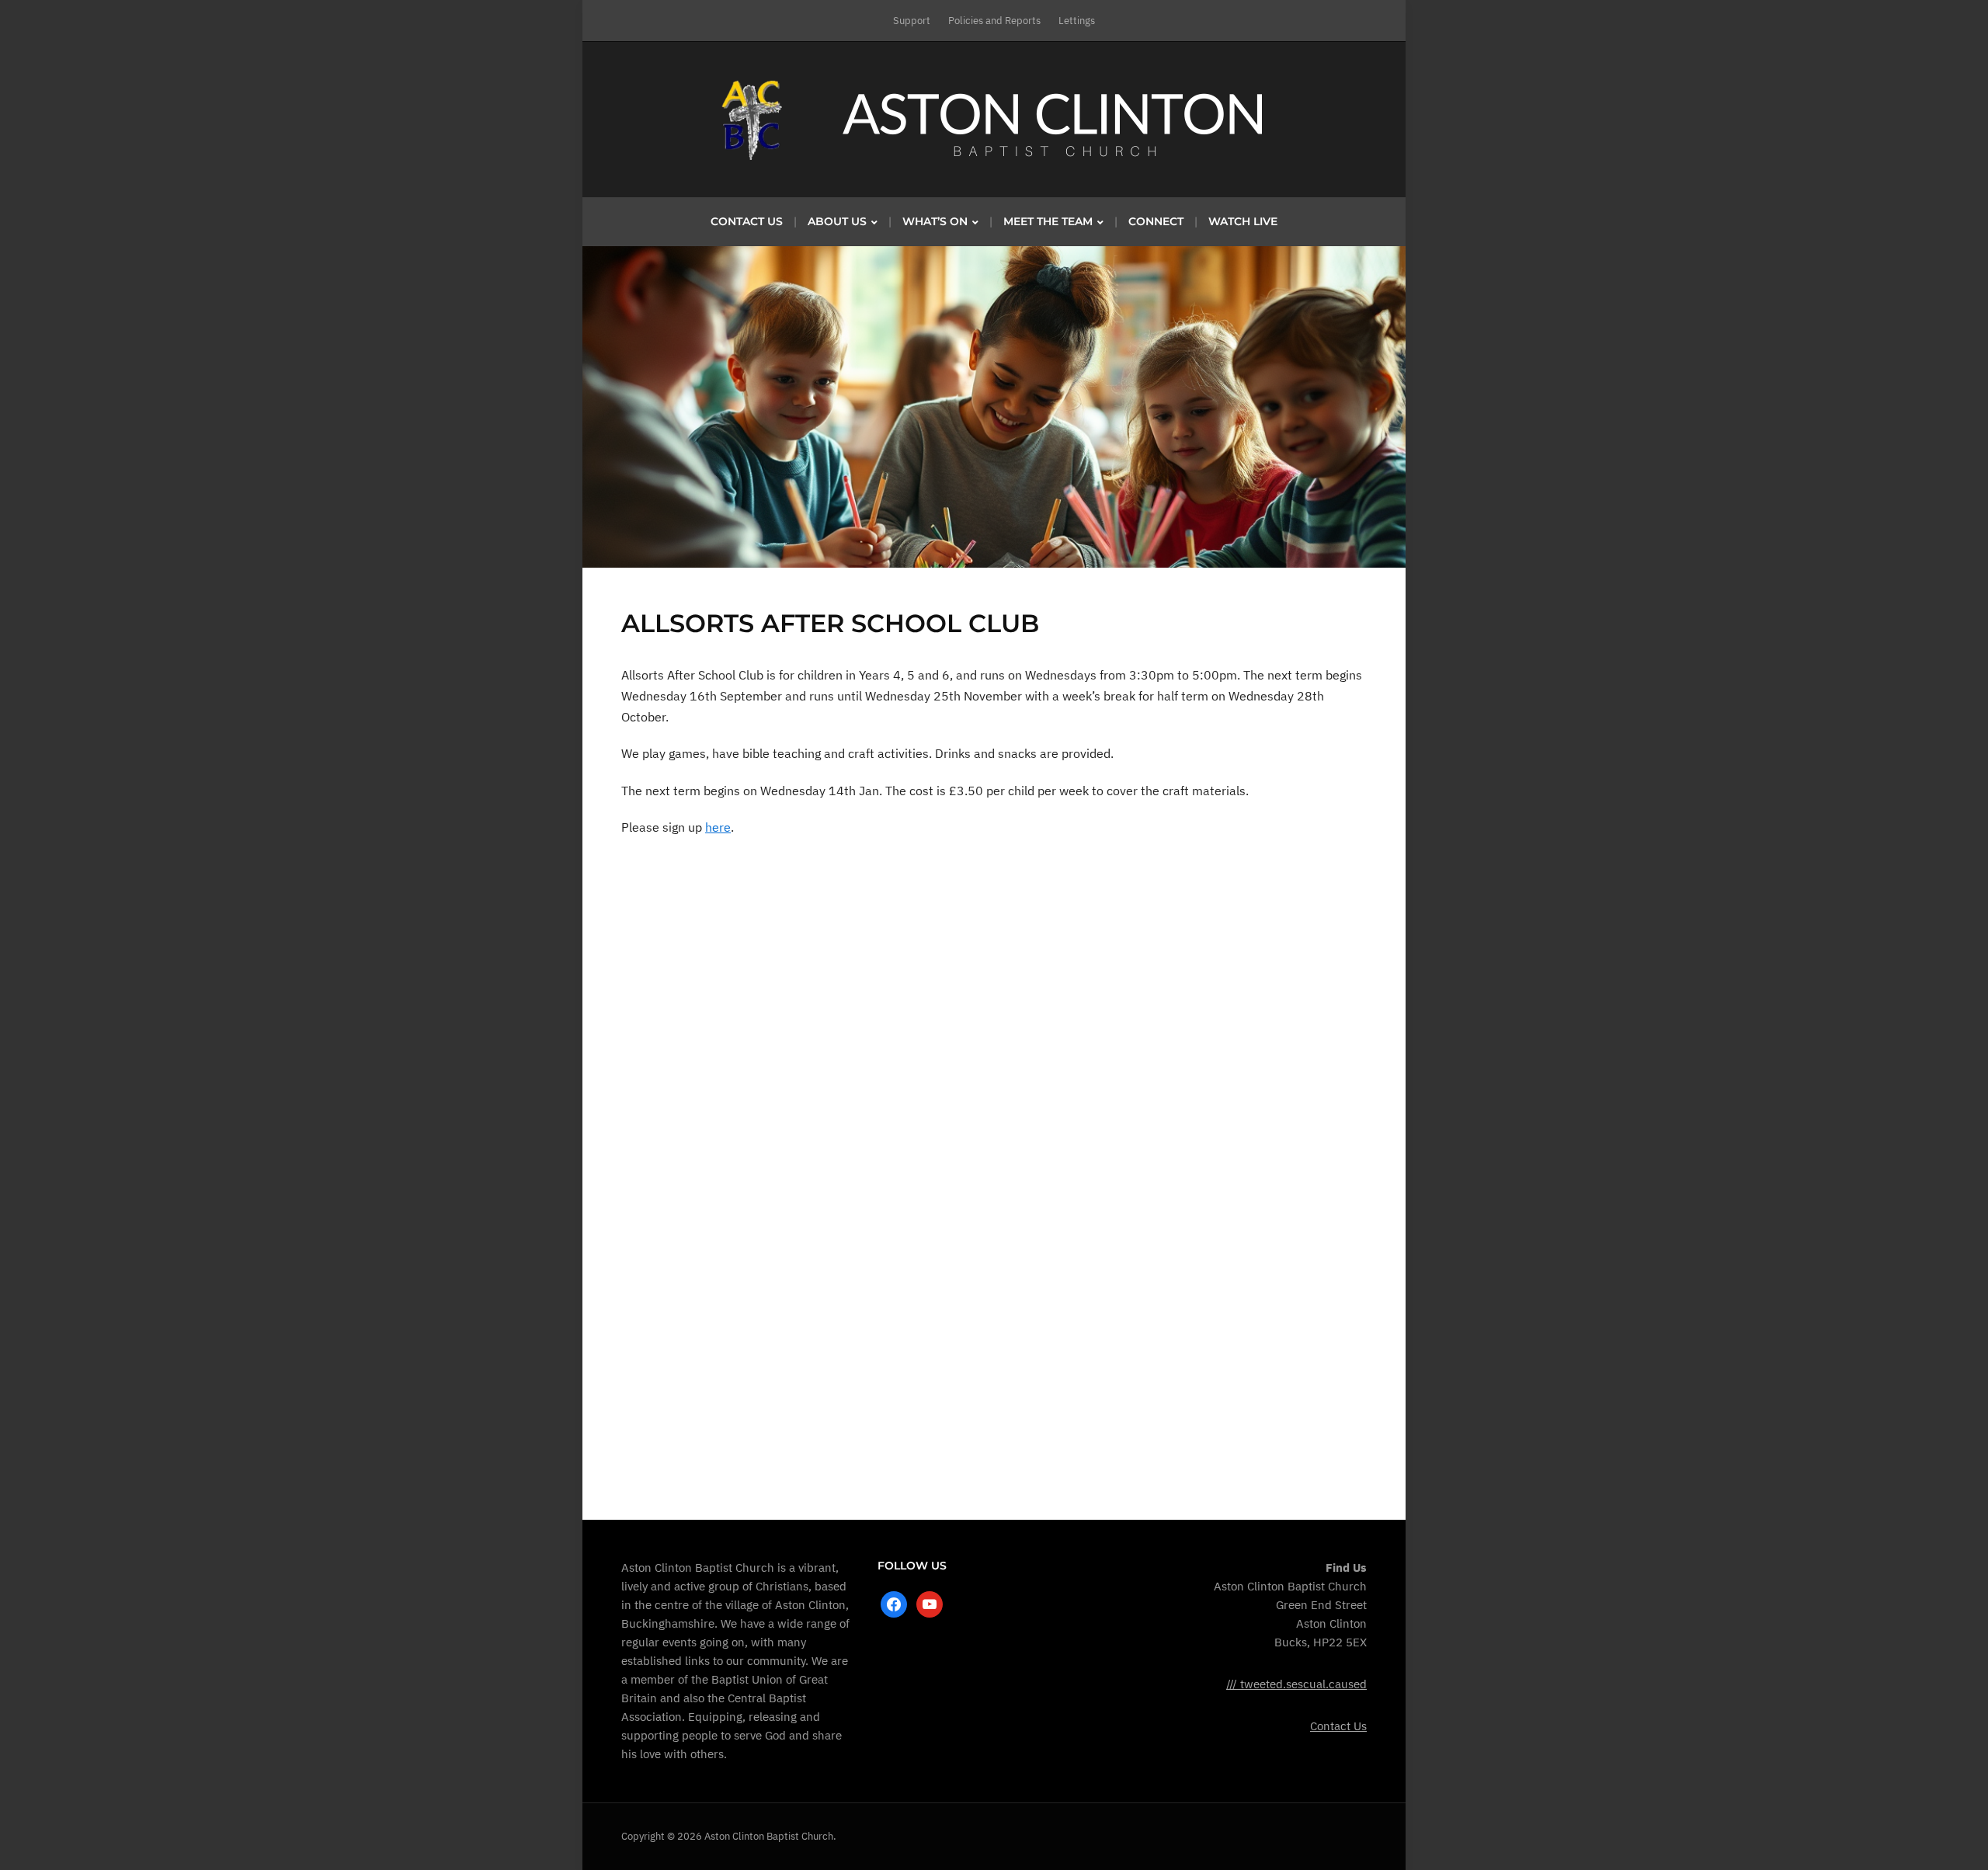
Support (912, 21)
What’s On (935, 221)
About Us (837, 221)
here (718, 827)
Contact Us (747, 221)
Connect (1156, 221)
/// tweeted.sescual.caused (1296, 1684)
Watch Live (1243, 221)
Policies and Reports (994, 21)
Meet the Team (1048, 221)
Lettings (1077, 21)
